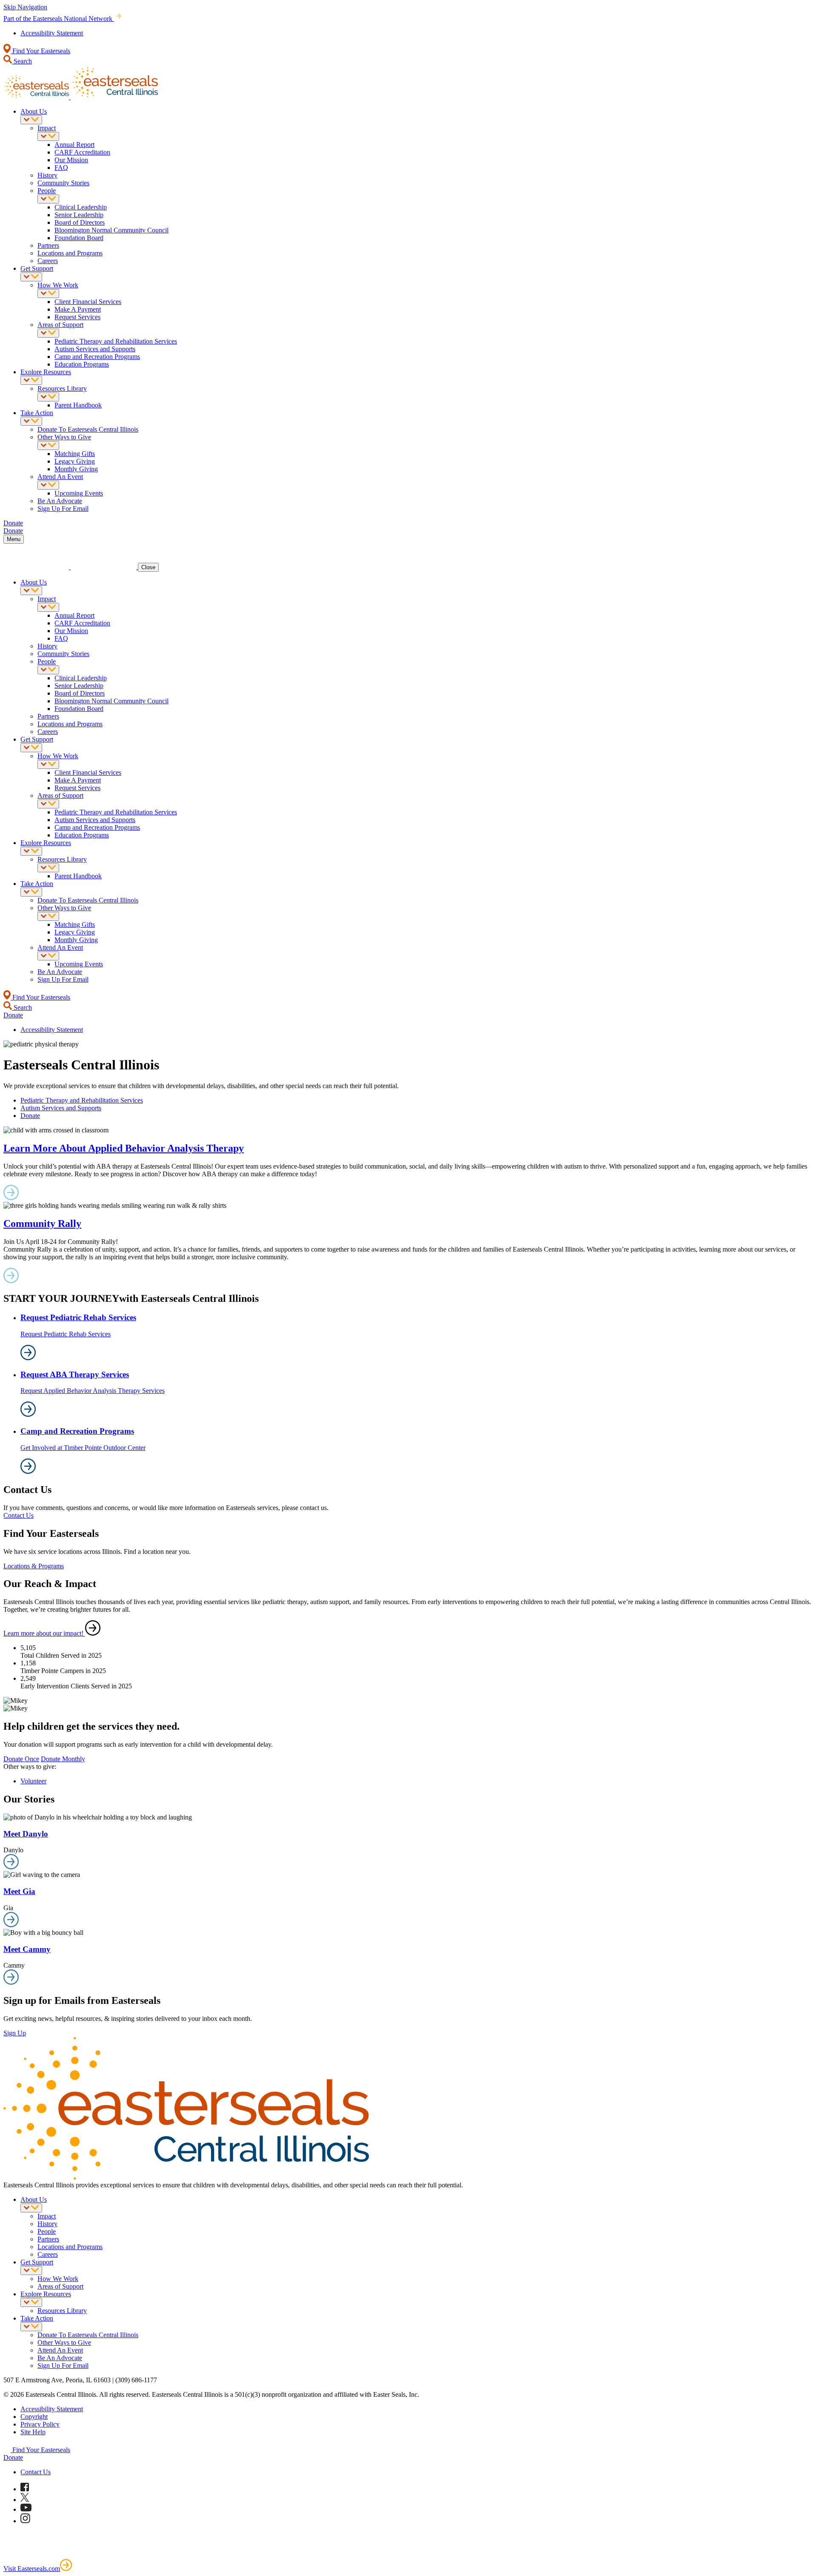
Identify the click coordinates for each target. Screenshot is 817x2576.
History (47, 175)
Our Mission (71, 160)
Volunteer (33, 1781)
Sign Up (15, 2033)
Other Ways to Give (64, 437)
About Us (34, 111)
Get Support (37, 268)
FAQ (61, 168)
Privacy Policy (40, 2424)
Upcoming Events (79, 493)
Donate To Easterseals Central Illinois (88, 429)
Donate (30, 1116)
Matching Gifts (75, 454)
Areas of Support (60, 325)
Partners (48, 245)
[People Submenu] (48, 199)
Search (22, 61)
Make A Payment (78, 309)
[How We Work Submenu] (48, 294)
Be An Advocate (60, 501)
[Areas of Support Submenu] (48, 333)
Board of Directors (80, 222)
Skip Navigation (25, 7)
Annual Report (74, 145)
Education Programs (82, 364)
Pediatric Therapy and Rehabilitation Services (116, 341)
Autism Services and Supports (95, 349)
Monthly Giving (76, 469)
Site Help (33, 2432)
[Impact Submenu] (48, 136)
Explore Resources (46, 372)
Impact (47, 128)
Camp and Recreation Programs (97, 357)
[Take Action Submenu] (31, 421)
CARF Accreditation (82, 152)
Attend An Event (60, 477)
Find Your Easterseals (40, 51)
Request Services (77, 317)
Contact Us (19, 1515)
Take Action (37, 413)
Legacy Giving (75, 461)
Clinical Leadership (81, 207)
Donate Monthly (63, 1759)
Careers (48, 261)
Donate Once (21, 1759)
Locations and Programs (70, 253)
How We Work (58, 285)
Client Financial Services (88, 302)
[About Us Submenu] (31, 120)
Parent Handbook (78, 405)
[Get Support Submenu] (31, 277)
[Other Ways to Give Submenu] (48, 446)
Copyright (34, 2417)
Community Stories (63, 183)
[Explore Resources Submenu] (31, 380)
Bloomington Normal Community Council (111, 230)
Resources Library (62, 388)
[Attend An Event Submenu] (48, 485)
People (47, 191)
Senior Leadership (79, 215)
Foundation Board (79, 238)
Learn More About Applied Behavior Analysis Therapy (124, 1148)
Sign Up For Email (63, 509)
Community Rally (42, 1224)
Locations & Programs (34, 1566)
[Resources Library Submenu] (48, 397)
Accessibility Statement (52, 33)
